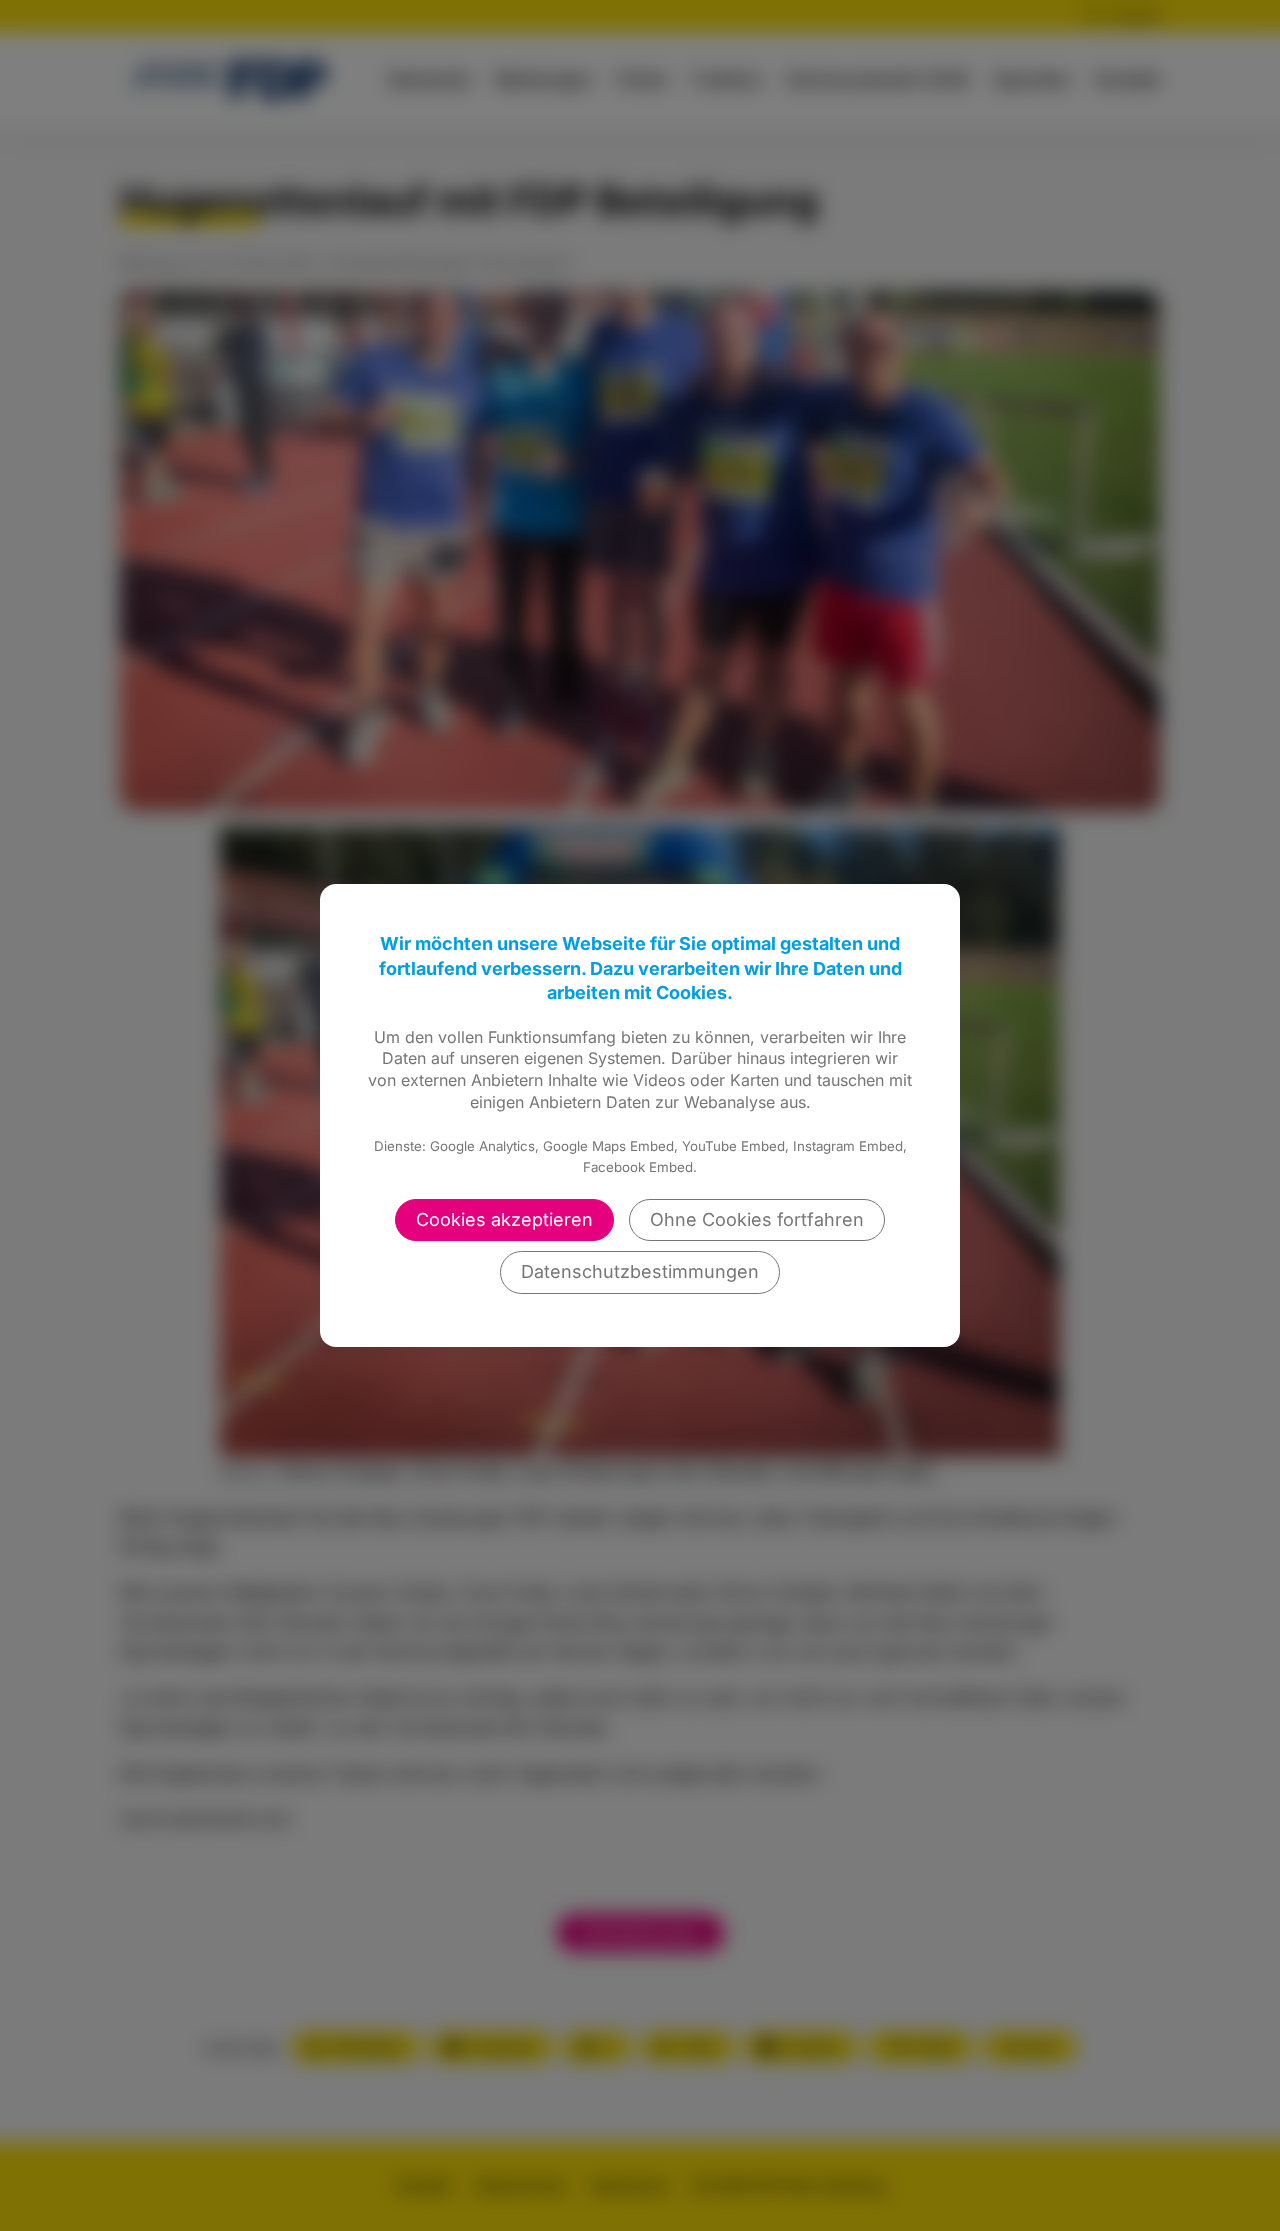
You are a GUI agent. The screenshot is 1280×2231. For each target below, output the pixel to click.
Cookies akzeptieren (504, 1219)
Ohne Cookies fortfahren (757, 1219)
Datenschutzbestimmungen (640, 1271)
